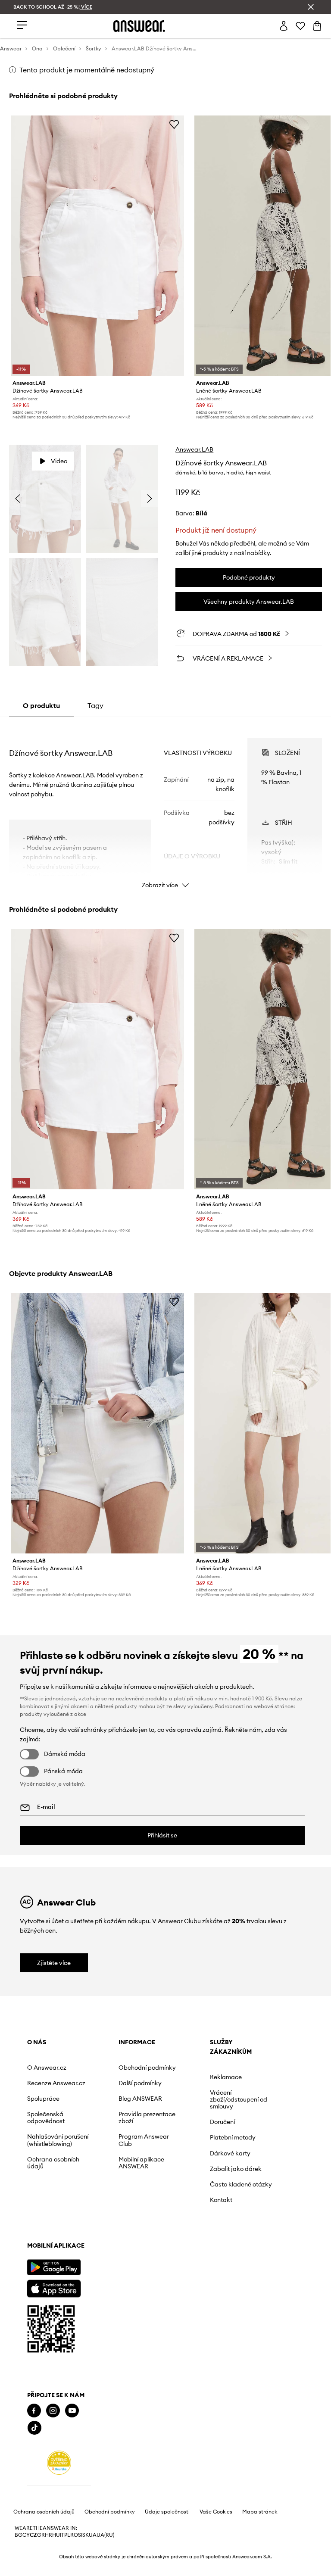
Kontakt (221, 2200)
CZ (33, 2535)
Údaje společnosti (167, 2512)
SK (86, 2535)
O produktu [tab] (41, 705)
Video (59, 461)
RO (74, 2535)
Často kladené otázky (241, 2184)
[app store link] (54, 2288)
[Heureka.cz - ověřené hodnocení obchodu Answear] (59, 2463)
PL (67, 2535)
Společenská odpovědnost (46, 2118)
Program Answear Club (144, 2140)
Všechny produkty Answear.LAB (249, 602)
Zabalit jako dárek (236, 2169)
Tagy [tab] (95, 705)
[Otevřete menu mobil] (22, 26)
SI (80, 2535)
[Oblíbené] (300, 26)
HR (48, 2535)
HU (56, 2535)
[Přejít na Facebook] (34, 2411)
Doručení (222, 2122)
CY (26, 2535)
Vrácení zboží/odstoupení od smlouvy (239, 2099)
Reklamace (226, 2077)
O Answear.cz (47, 2068)
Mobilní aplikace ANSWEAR (141, 2163)
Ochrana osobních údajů (53, 2163)
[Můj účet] (284, 26)
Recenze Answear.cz (56, 2083)
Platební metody (233, 2137)
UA (93, 2535)
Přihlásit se (162, 1835)
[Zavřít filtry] (311, 7)
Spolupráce (43, 2099)
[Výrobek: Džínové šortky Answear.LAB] (98, 246)
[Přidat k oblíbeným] (174, 124)
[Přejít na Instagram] (53, 2411)
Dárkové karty (230, 2153)
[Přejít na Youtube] (72, 2411)
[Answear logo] (139, 26)
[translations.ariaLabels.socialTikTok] (34, 2428)
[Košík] (317, 26)
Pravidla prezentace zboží (147, 2118)
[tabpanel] (166, 805)
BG (19, 2535)
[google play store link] (54, 2267)
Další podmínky (140, 2083)
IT (62, 2535)
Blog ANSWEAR (140, 2099)
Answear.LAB (194, 449)
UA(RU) (105, 2535)
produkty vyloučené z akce (53, 1714)
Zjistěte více (54, 1963)
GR (41, 2535)
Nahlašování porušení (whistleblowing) (58, 2140)
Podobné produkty (249, 577)
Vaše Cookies (216, 2512)
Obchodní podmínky (147, 2068)
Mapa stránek (260, 2512)
